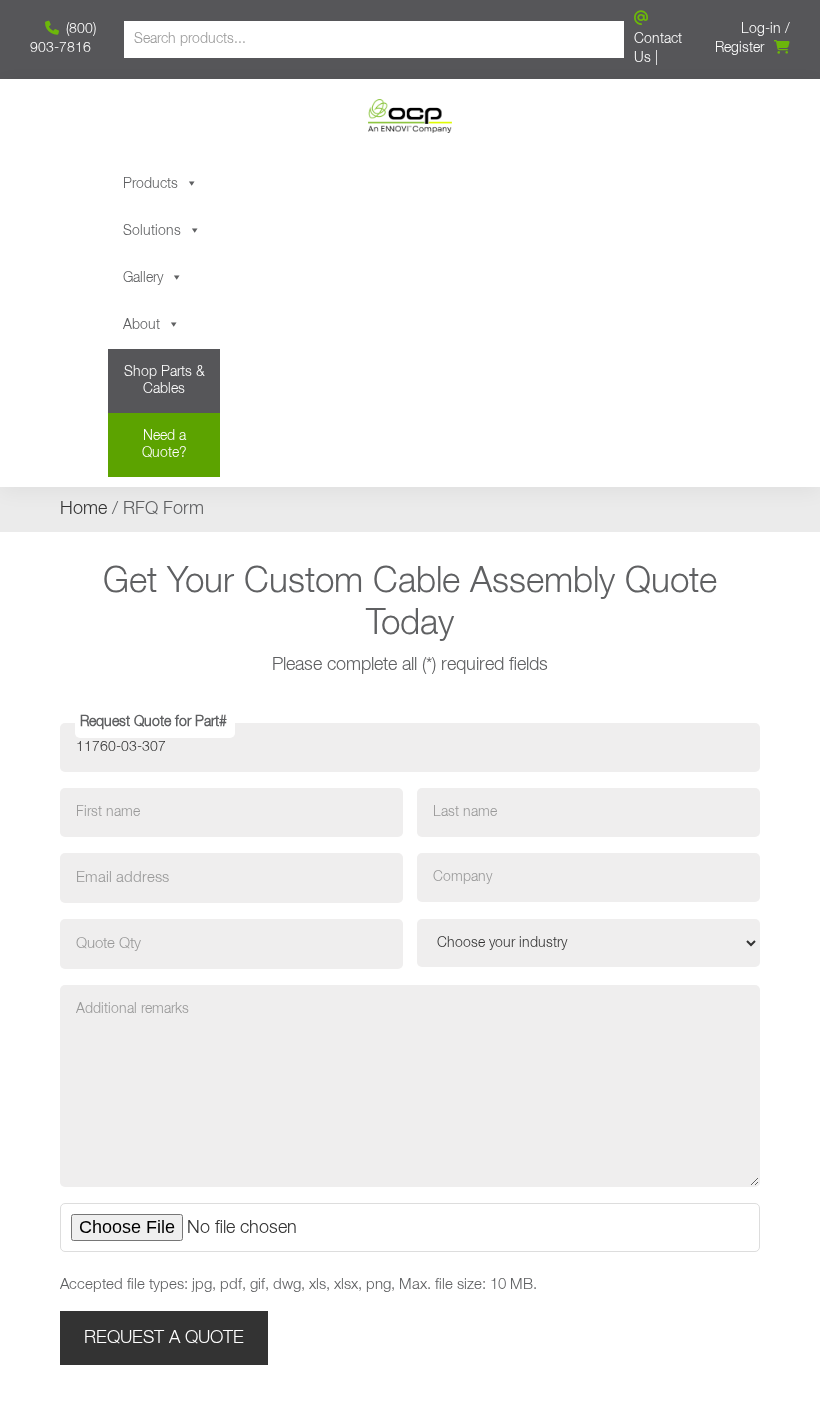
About (141, 325)
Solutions (152, 231)
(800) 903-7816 (63, 39)
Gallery (143, 278)
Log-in (761, 29)
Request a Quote (164, 1338)
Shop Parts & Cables (164, 380)
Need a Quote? (164, 444)
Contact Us (658, 48)
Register (739, 48)
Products (150, 184)
